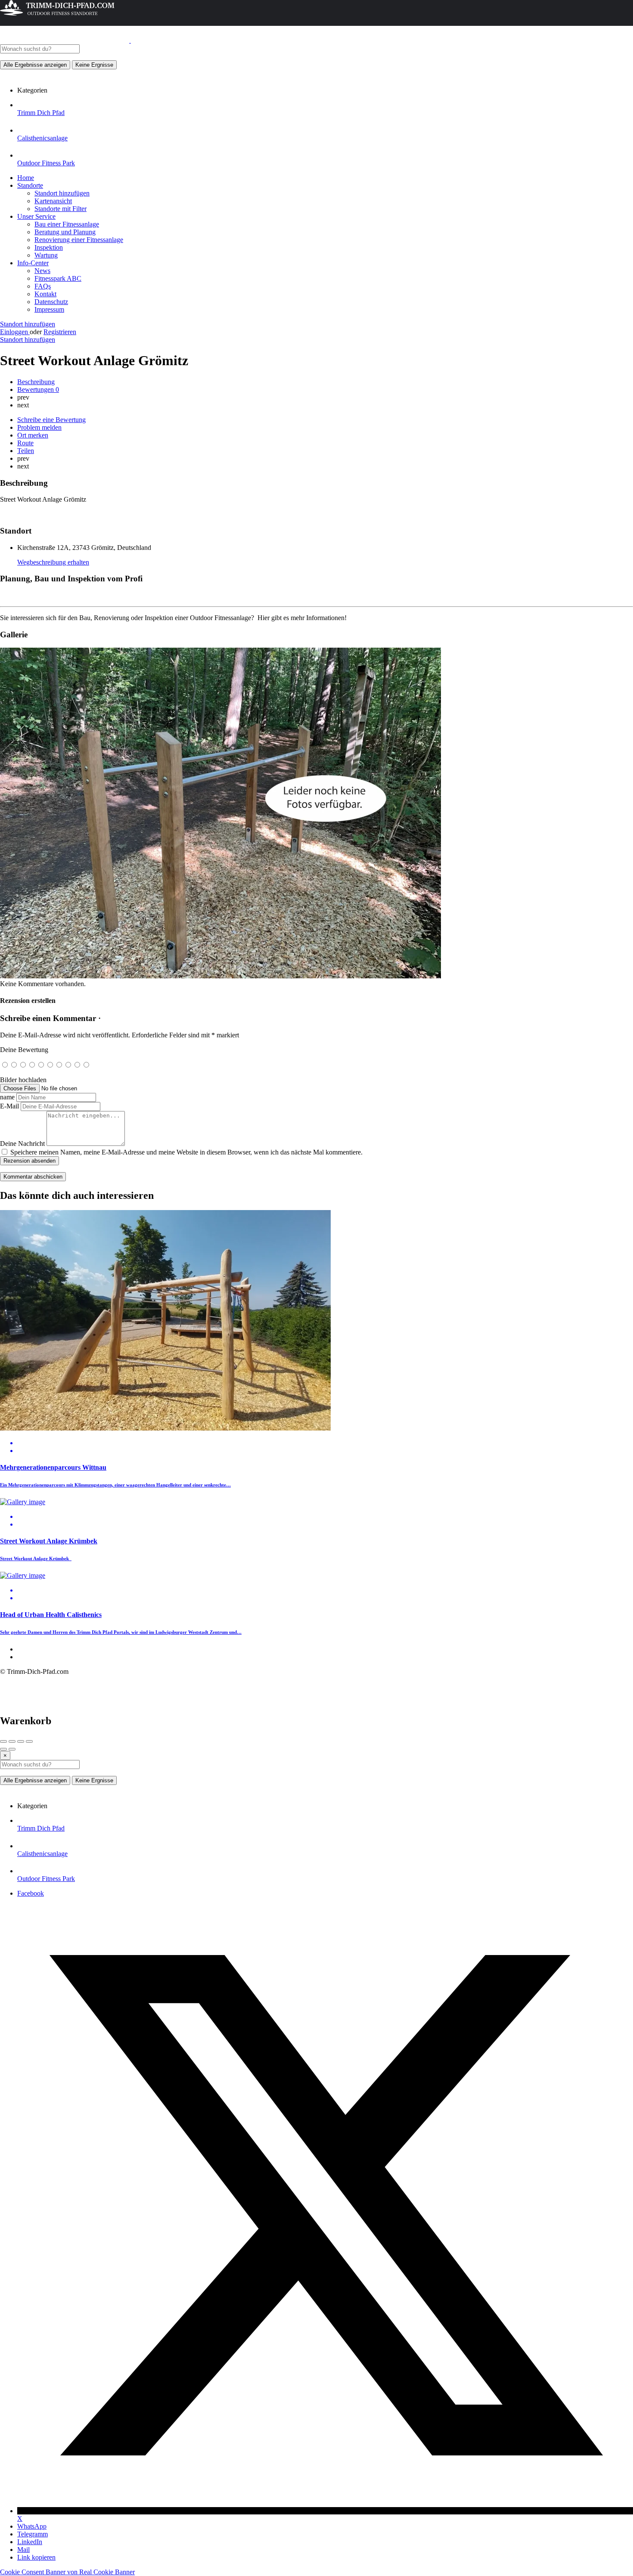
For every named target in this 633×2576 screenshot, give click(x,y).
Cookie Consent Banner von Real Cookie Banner (67, 2572)
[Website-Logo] (65, 40)
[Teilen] (12, 1741)
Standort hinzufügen (62, 193)
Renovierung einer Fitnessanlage (79, 240)
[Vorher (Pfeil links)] (3, 1749)
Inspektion (49, 247)
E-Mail (9, 1106)
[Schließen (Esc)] (3, 1741)
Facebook (31, 1893)
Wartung (46, 255)
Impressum (49, 309)
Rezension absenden (29, 1161)
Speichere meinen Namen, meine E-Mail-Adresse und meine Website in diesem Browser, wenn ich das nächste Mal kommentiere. (186, 1152)
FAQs (43, 286)
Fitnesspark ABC (58, 278)
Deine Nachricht (22, 1144)
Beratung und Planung (65, 232)
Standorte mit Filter (61, 209)
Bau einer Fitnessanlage (67, 224)
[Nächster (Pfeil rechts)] (12, 1749)
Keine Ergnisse (94, 65)
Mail (23, 2550)
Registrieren (60, 332)
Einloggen (15, 332)
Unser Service (36, 216)
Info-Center (33, 263)
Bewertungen (38, 390)
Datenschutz (51, 302)
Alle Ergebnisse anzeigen (35, 65)
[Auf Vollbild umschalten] (21, 1741)
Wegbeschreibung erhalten (53, 562)
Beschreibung (36, 382)
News (42, 271)
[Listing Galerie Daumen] (220, 976)
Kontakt (45, 294)
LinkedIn (30, 2542)
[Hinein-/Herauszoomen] (29, 1741)
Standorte (30, 185)
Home (26, 178)
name (7, 1097)
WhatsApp (32, 2526)
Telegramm (33, 2534)
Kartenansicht (53, 201)
